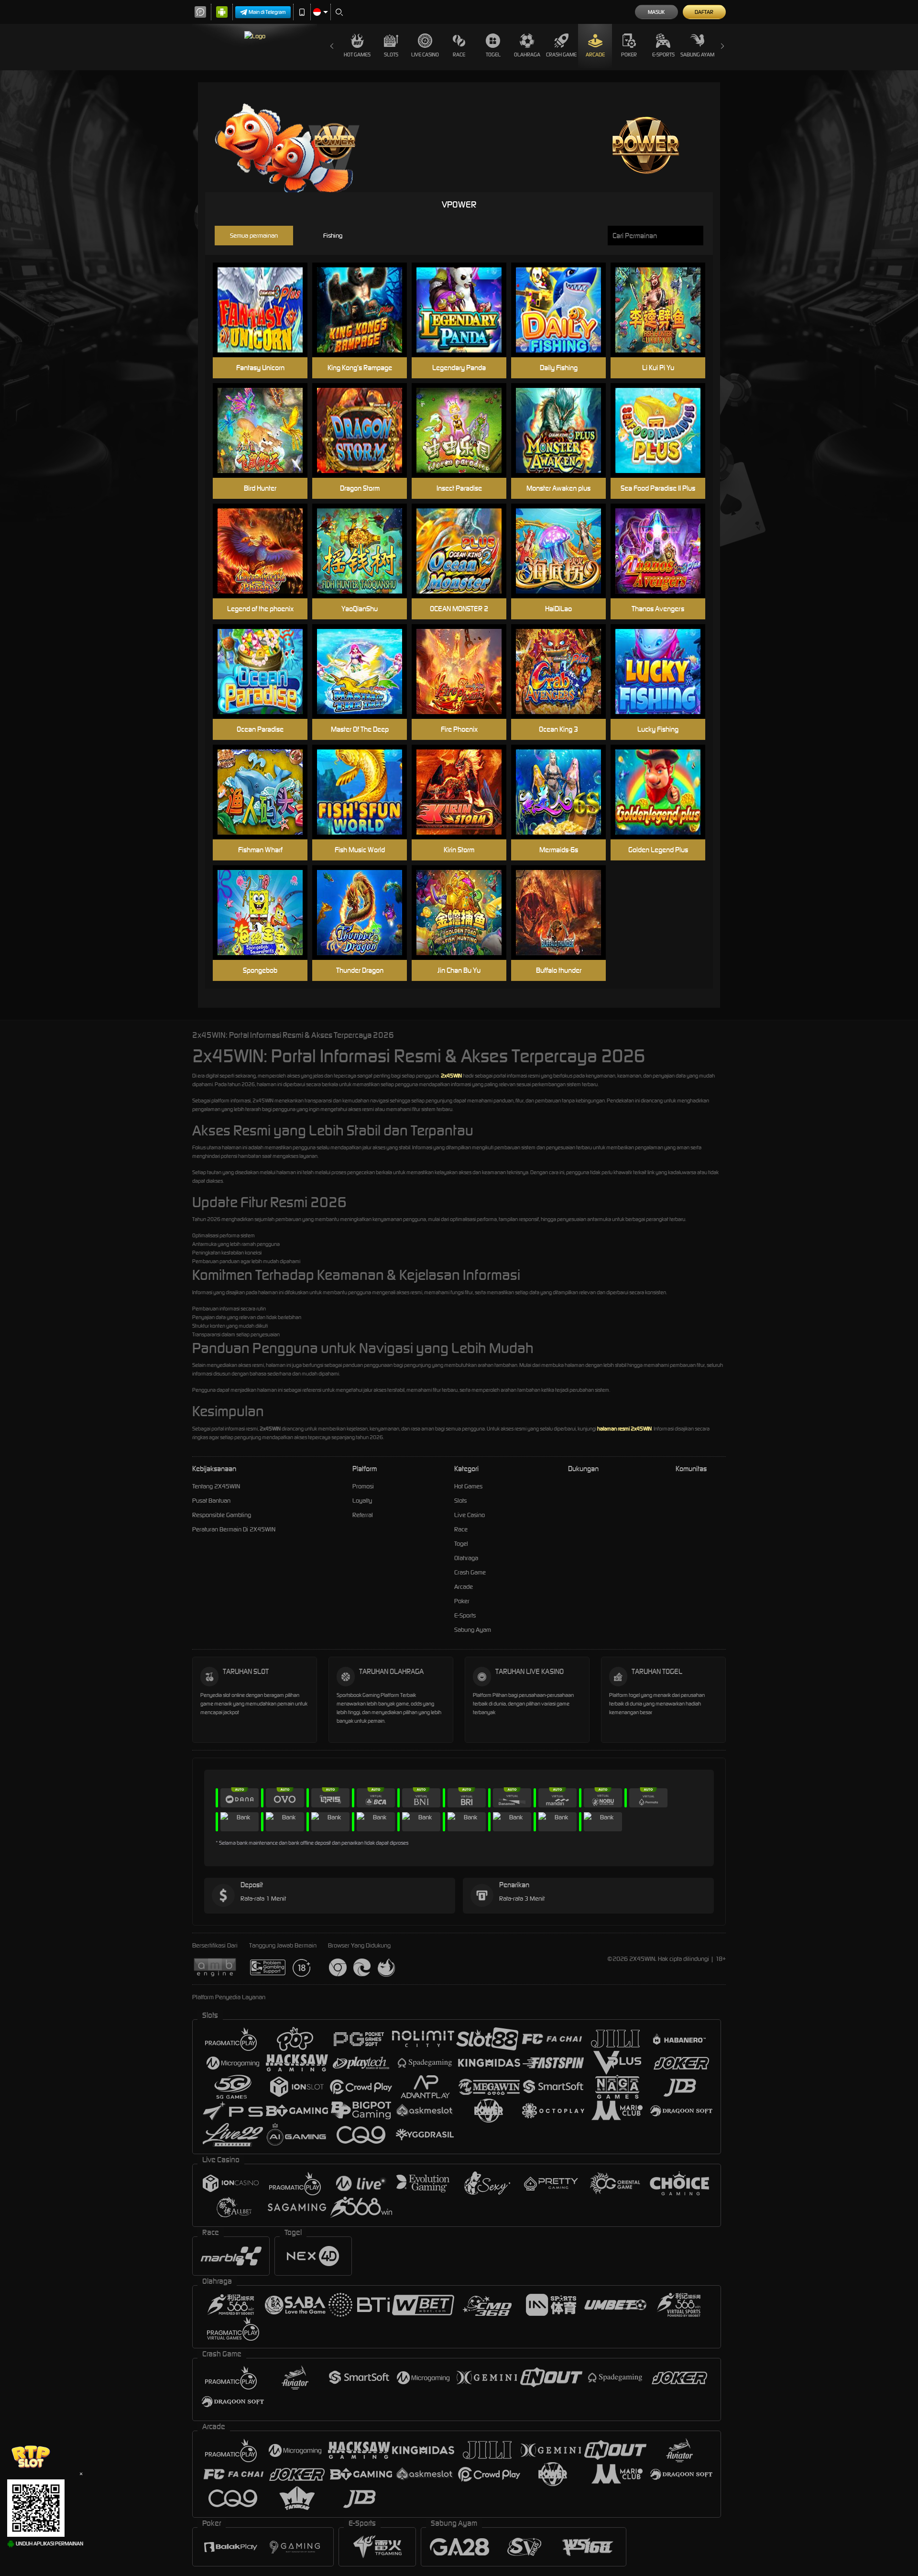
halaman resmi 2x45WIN (624, 1429)
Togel (493, 55)
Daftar (704, 12)
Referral (363, 1515)
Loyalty (362, 1501)
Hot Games (357, 55)
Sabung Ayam (697, 55)
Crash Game (561, 55)
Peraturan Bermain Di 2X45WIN (234, 1529)
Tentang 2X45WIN (216, 1486)
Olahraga (527, 55)
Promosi (363, 1486)
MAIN (266, 310)
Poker (629, 55)
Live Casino (425, 55)
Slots (391, 55)
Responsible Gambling (222, 1515)
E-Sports (663, 55)
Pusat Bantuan (211, 1501)
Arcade (595, 55)
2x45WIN (451, 1076)
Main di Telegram (267, 12)
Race (459, 55)
